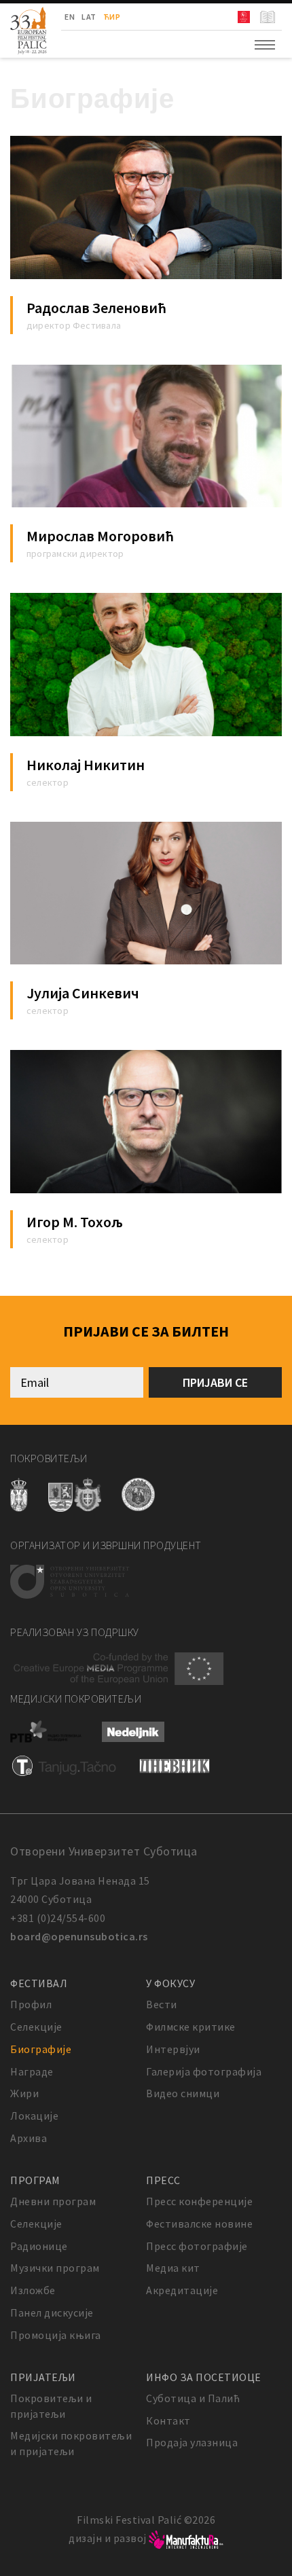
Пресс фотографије (197, 2246)
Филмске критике (191, 2027)
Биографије (41, 2049)
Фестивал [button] (39, 1983)
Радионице (39, 2246)
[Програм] (269, 17)
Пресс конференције (199, 2201)
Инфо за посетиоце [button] (204, 2377)
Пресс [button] (163, 2180)
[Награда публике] (245, 17)
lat (89, 17)
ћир (112, 17)
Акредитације (182, 2290)
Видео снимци (183, 2093)
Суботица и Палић (193, 2398)
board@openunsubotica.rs (79, 1936)
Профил (31, 2004)
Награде (32, 2071)
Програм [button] (35, 2180)
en (70, 17)
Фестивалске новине (199, 2224)
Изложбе (33, 2290)
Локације (34, 2116)
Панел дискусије (52, 2312)
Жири (24, 2093)
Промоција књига (56, 2335)
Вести (162, 2004)
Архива (29, 2138)
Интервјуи (173, 2049)
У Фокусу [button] (170, 1983)
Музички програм (55, 2268)
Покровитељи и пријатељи (51, 2406)
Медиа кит (173, 2268)
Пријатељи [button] (43, 2377)
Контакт (168, 2420)
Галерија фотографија (204, 2071)
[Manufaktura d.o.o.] (186, 2538)
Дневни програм (53, 2201)
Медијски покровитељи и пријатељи (71, 2443)
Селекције (36, 2027)
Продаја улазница (192, 2442)
